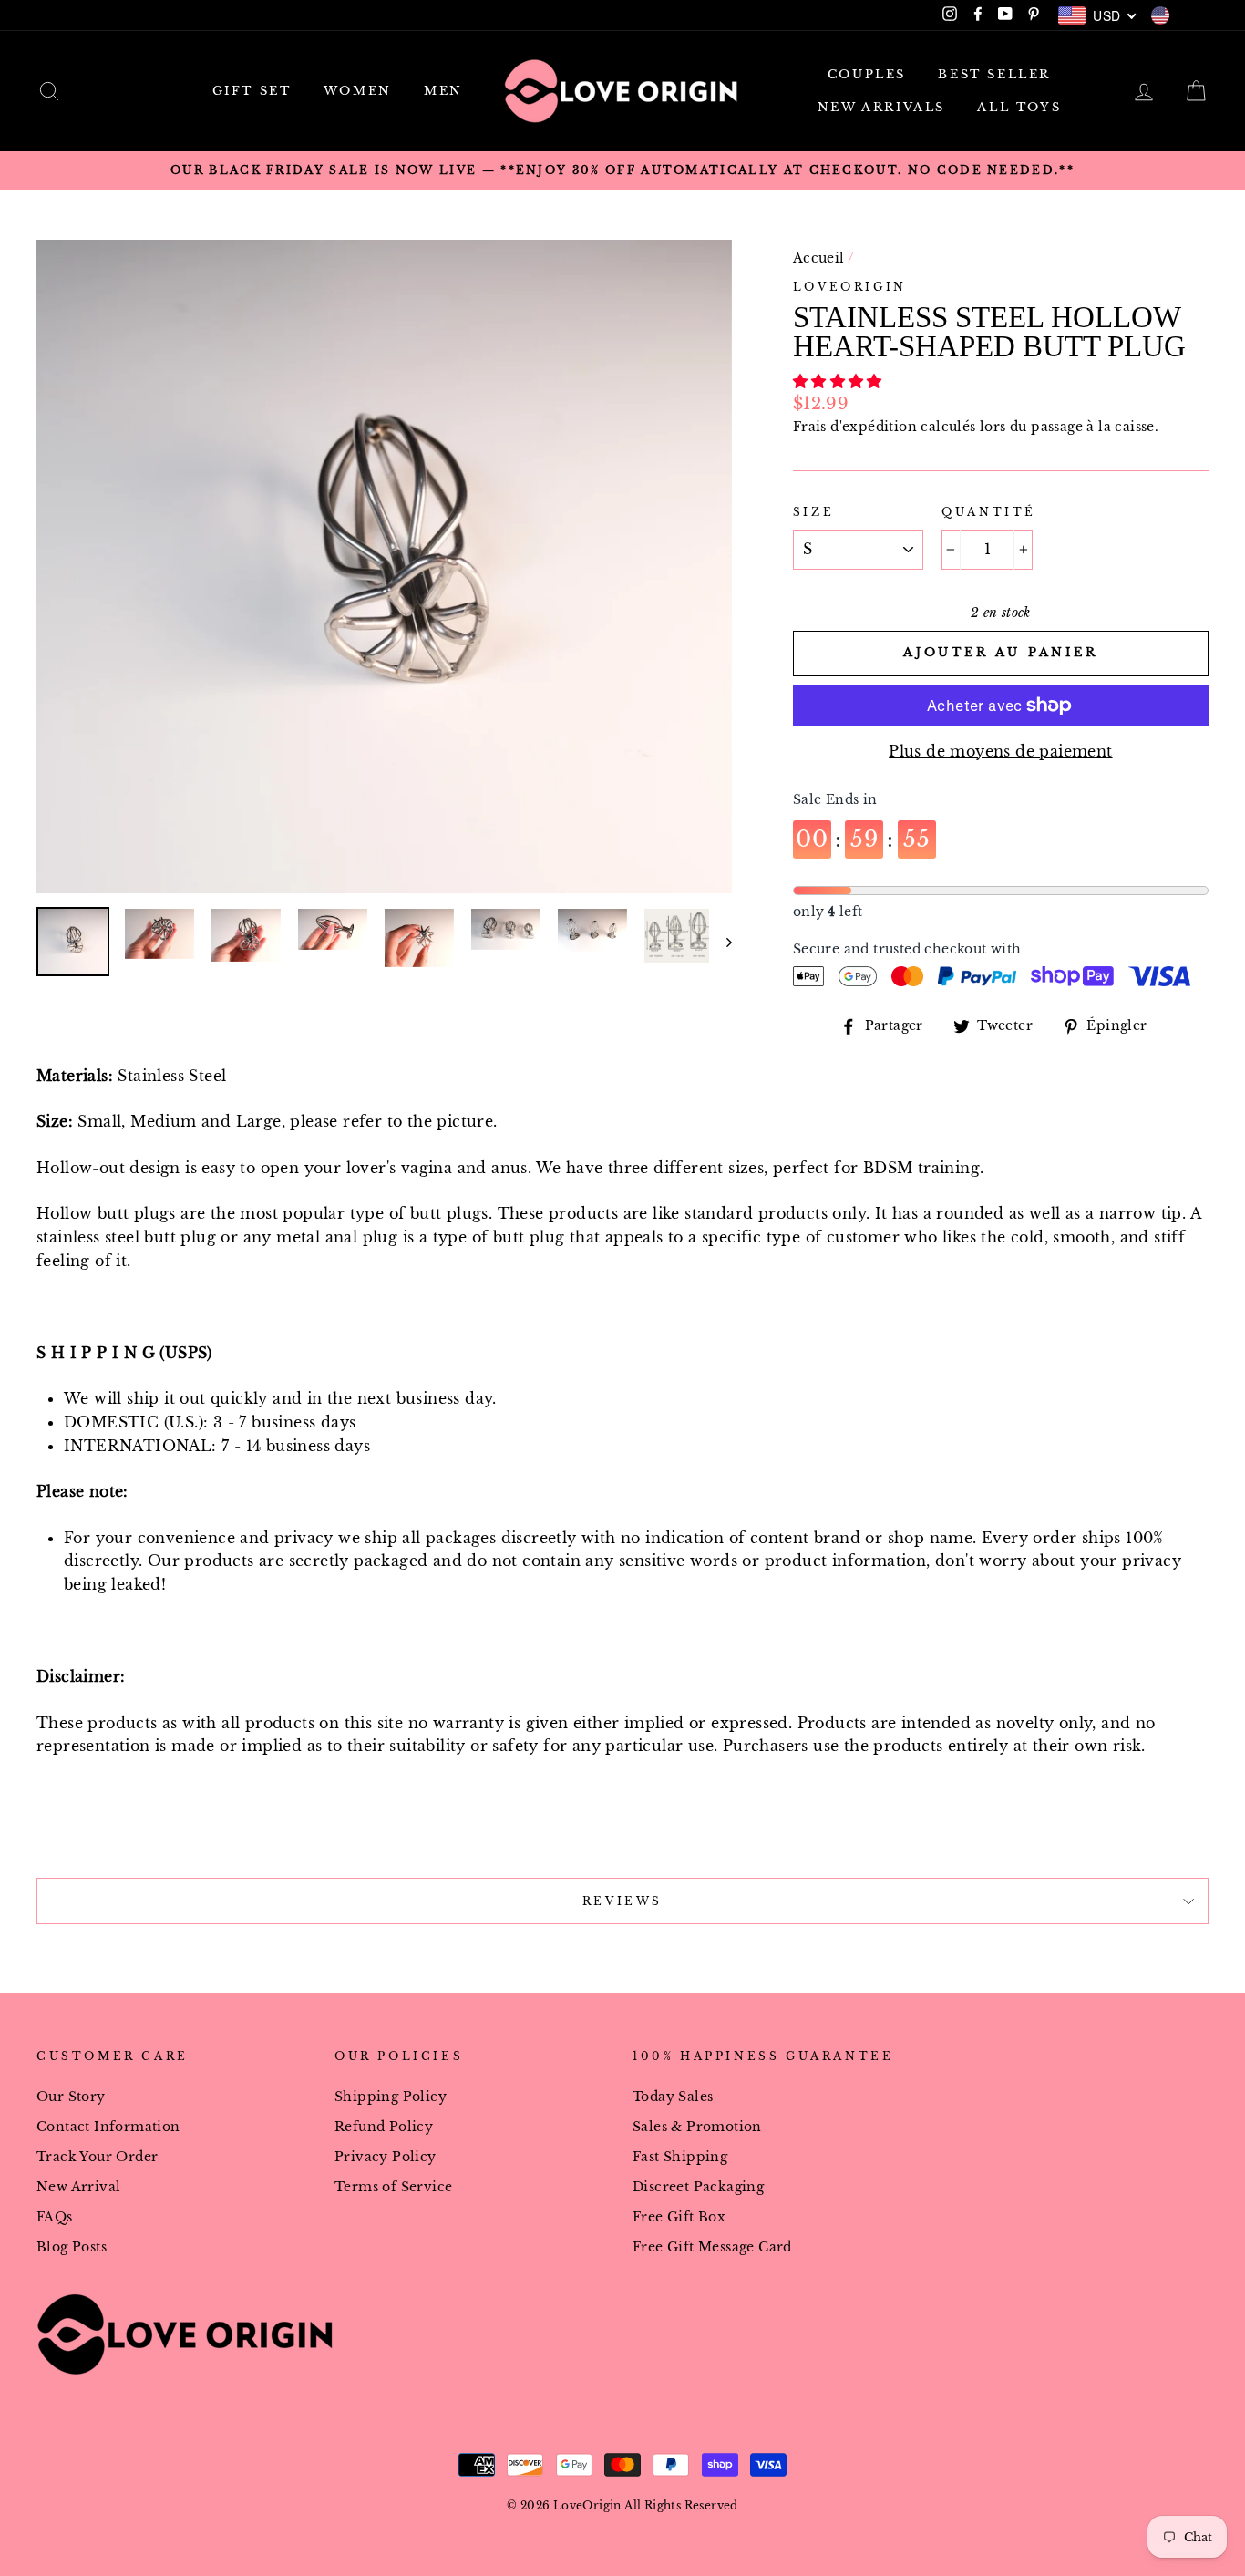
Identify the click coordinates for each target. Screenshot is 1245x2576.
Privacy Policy (386, 2157)
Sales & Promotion (697, 2127)
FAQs (55, 2217)
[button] (840, 381)
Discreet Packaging (698, 2187)
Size (813, 512)
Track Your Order (97, 2157)
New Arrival (78, 2187)
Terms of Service (393, 2187)
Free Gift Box (679, 2217)
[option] (622, 170)
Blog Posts (72, 2247)
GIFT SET (252, 91)
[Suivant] (720, 941)
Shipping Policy (391, 2097)
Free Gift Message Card (712, 2247)
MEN (443, 91)
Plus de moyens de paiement (1000, 751)
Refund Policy (384, 2127)
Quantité (989, 512)
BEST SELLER (994, 74)
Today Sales (673, 2097)
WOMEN (358, 91)
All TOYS (1019, 107)
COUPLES (867, 74)
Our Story (71, 2097)
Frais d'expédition (855, 427)
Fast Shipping (680, 2157)
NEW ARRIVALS (881, 107)
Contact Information (108, 2127)
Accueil (819, 258)
